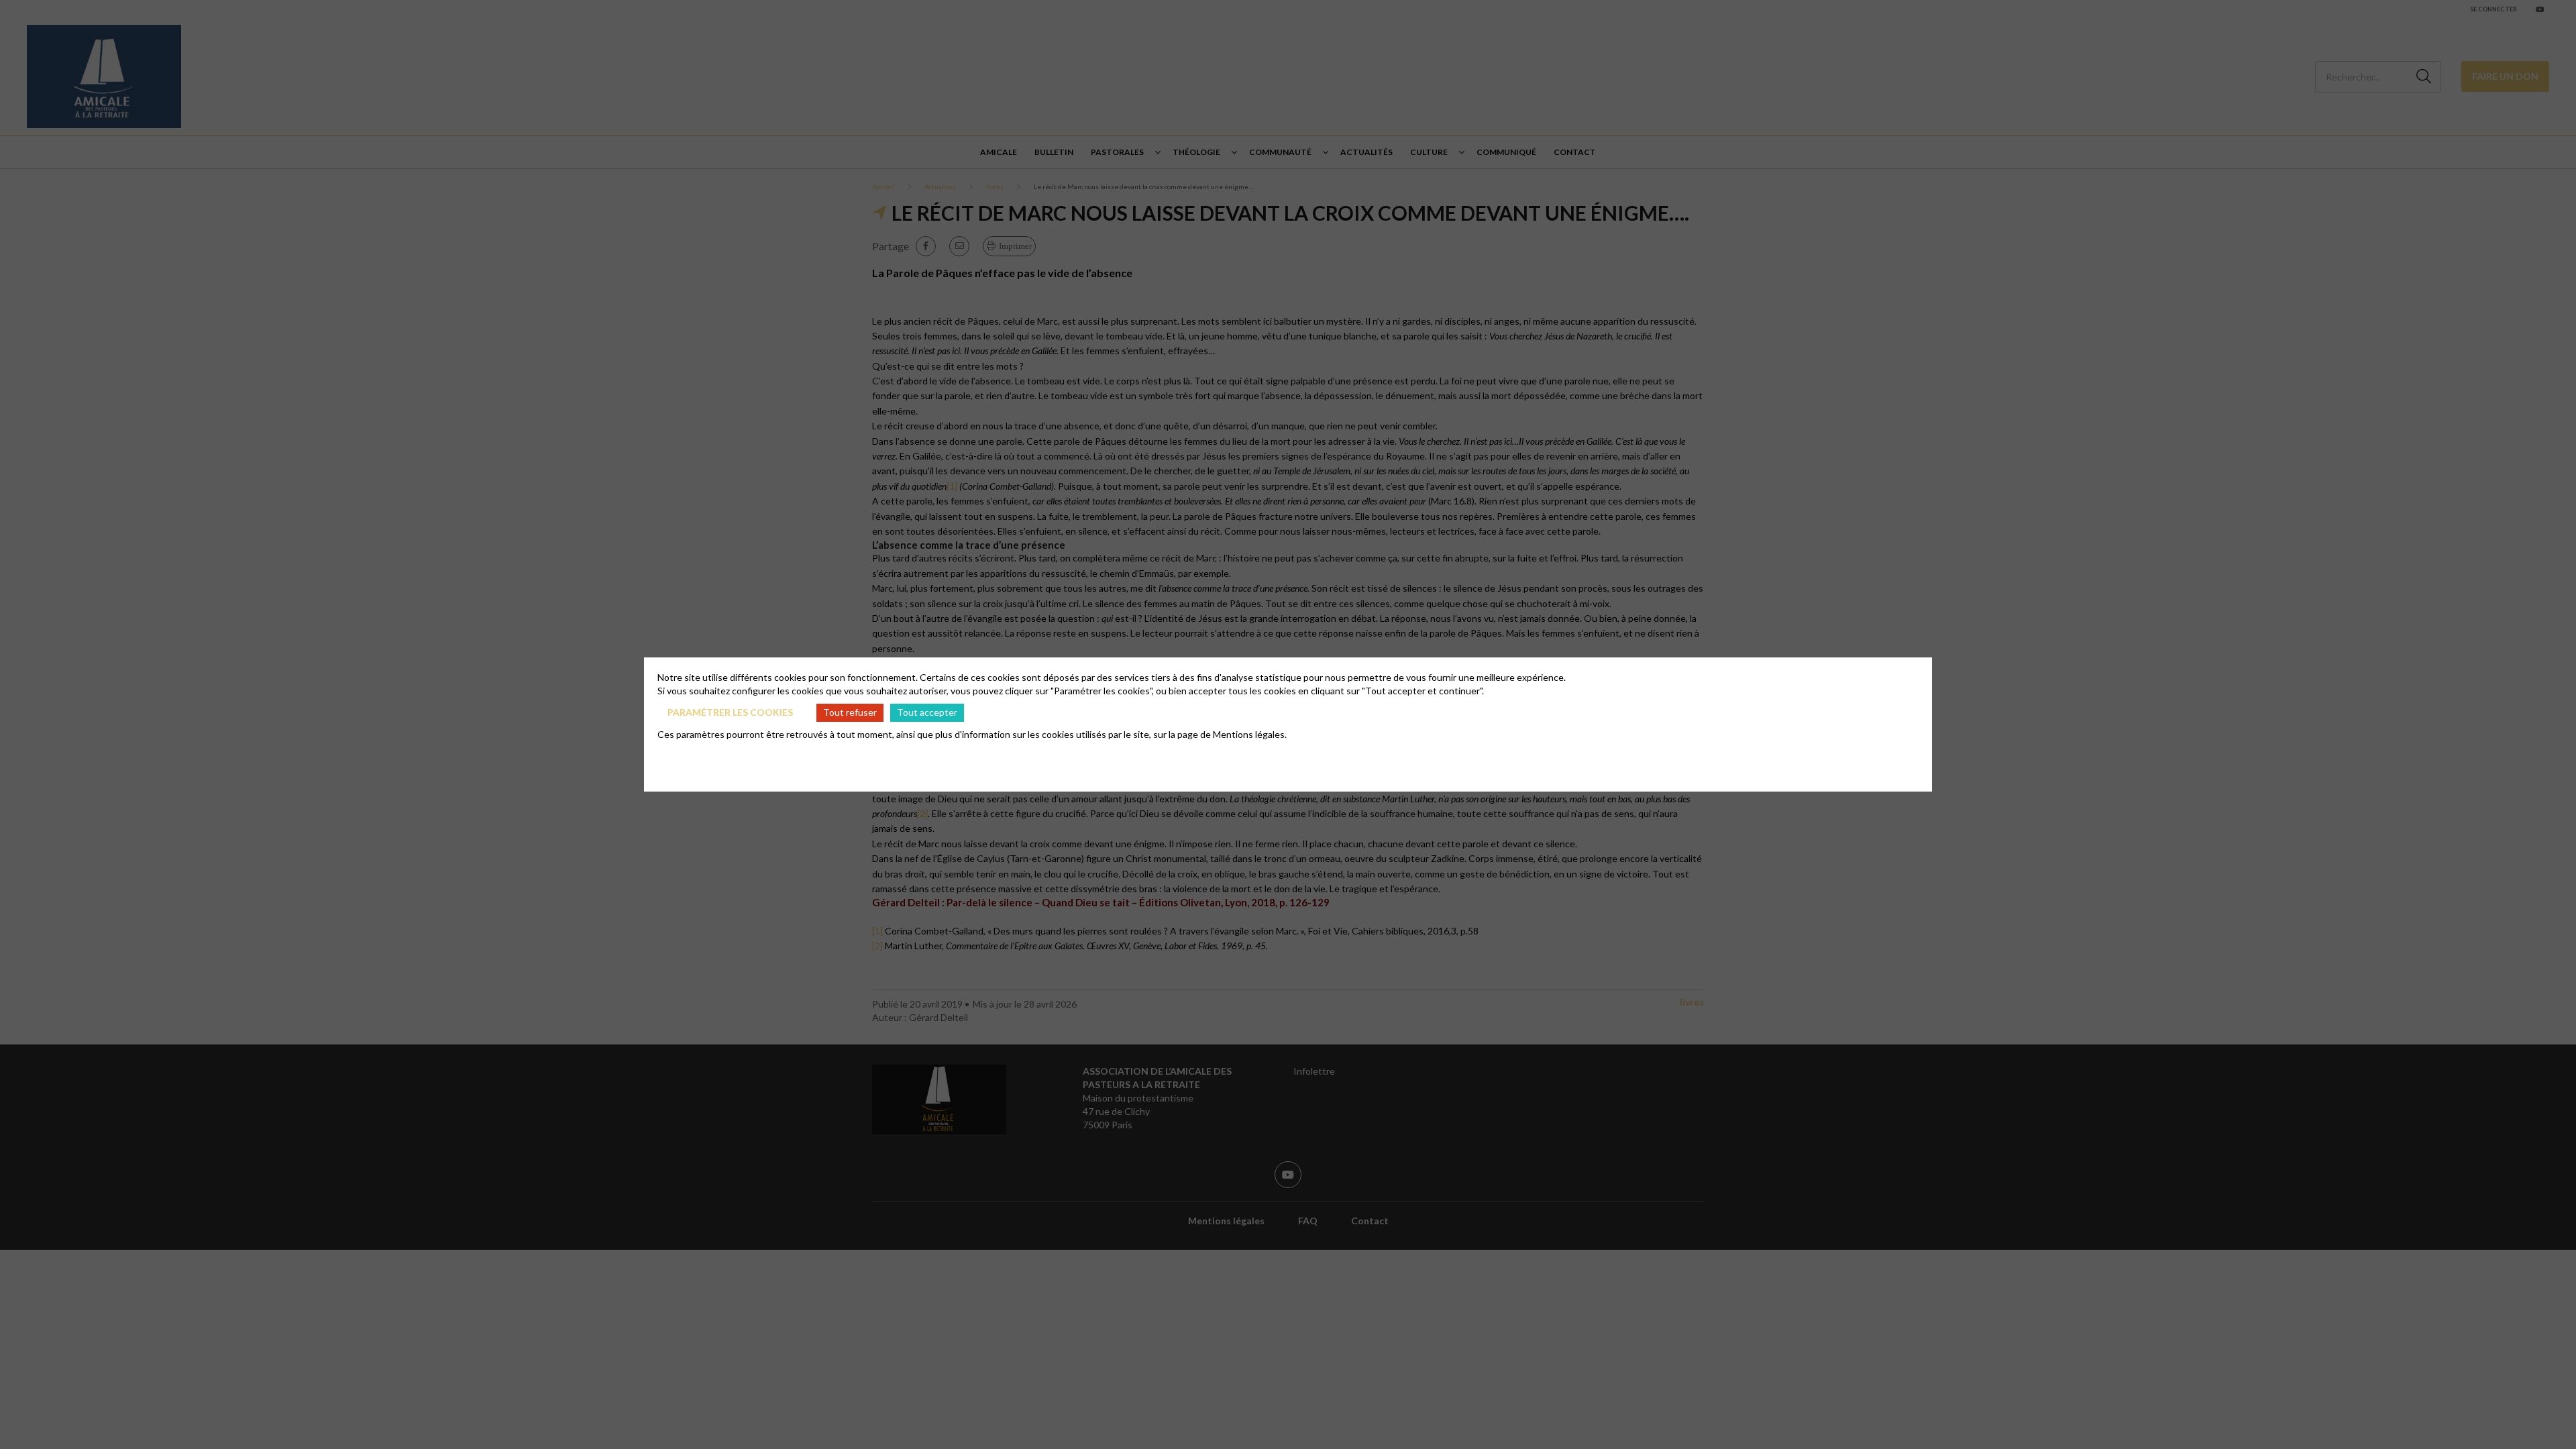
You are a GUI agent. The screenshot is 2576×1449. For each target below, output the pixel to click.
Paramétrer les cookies (730, 712)
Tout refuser (850, 712)
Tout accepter (927, 712)
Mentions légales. (1250, 734)
